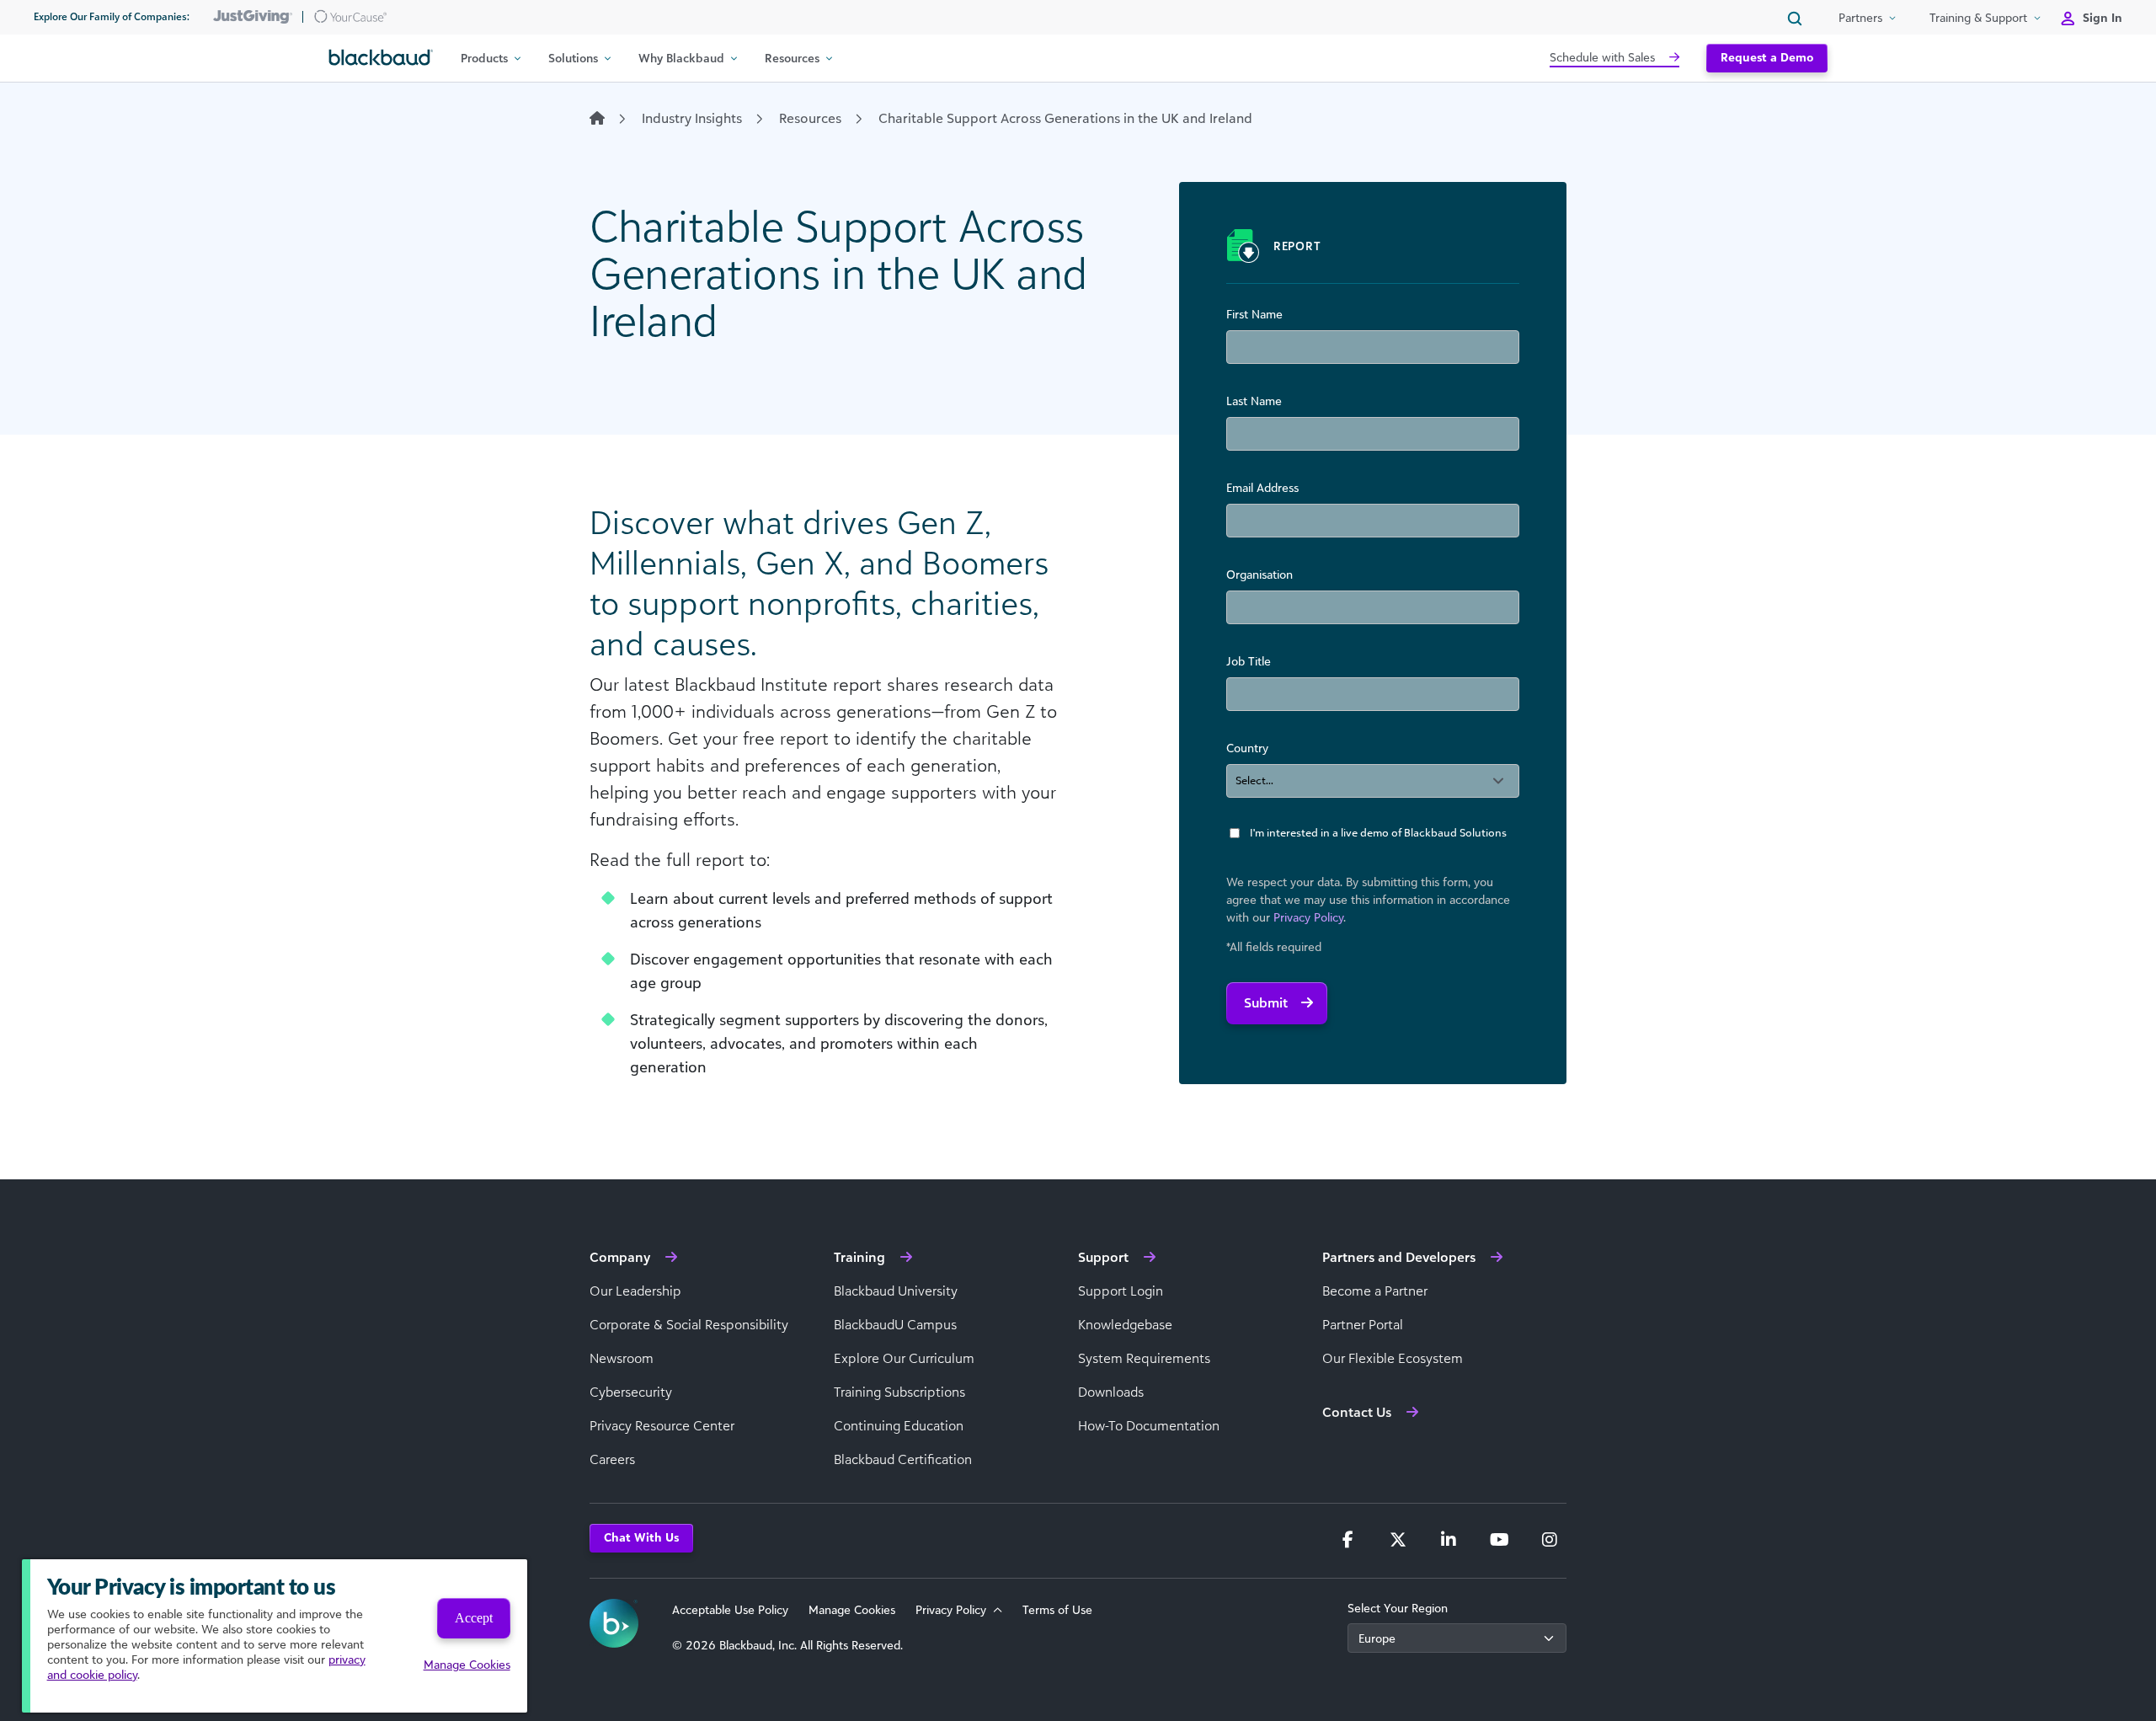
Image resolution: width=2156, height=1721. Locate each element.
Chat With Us (641, 1537)
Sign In (2103, 17)
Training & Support (1978, 17)
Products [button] (484, 58)
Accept (474, 1618)
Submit (1266, 1002)
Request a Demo (1767, 57)
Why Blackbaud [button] (681, 58)
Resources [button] (792, 58)
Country (1247, 748)
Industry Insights (692, 118)
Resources (810, 118)
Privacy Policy (1308, 917)
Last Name (1254, 401)
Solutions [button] (573, 58)
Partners (1860, 17)
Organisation (1259, 574)
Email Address (1262, 487)
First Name (1254, 314)
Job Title (1249, 661)
